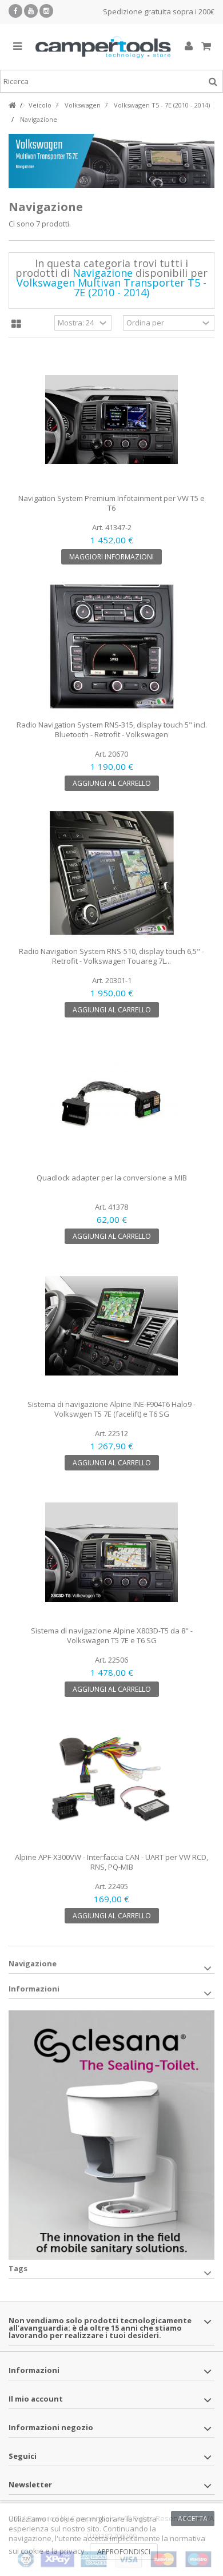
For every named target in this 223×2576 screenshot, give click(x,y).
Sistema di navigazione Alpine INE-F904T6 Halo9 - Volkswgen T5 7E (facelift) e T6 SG (111, 1409)
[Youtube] (31, 11)
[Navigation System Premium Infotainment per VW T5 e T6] (111, 420)
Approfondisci (124, 2552)
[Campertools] (103, 47)
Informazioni (34, 1989)
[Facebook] (15, 11)
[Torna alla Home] (12, 106)
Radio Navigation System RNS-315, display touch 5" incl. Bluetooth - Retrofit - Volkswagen (112, 730)
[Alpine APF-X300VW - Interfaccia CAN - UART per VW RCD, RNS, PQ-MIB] (111, 1779)
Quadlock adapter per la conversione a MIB (112, 1178)
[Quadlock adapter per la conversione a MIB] (111, 1099)
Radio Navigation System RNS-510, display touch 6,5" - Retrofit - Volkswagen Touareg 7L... (111, 956)
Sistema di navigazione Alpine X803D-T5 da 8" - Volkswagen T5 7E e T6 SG (112, 1635)
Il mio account (36, 2399)
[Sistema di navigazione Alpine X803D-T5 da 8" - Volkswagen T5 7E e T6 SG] (111, 1552)
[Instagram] (46, 11)
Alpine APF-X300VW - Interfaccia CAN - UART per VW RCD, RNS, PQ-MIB (111, 1862)
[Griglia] (16, 324)
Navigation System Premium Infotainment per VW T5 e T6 (111, 503)
